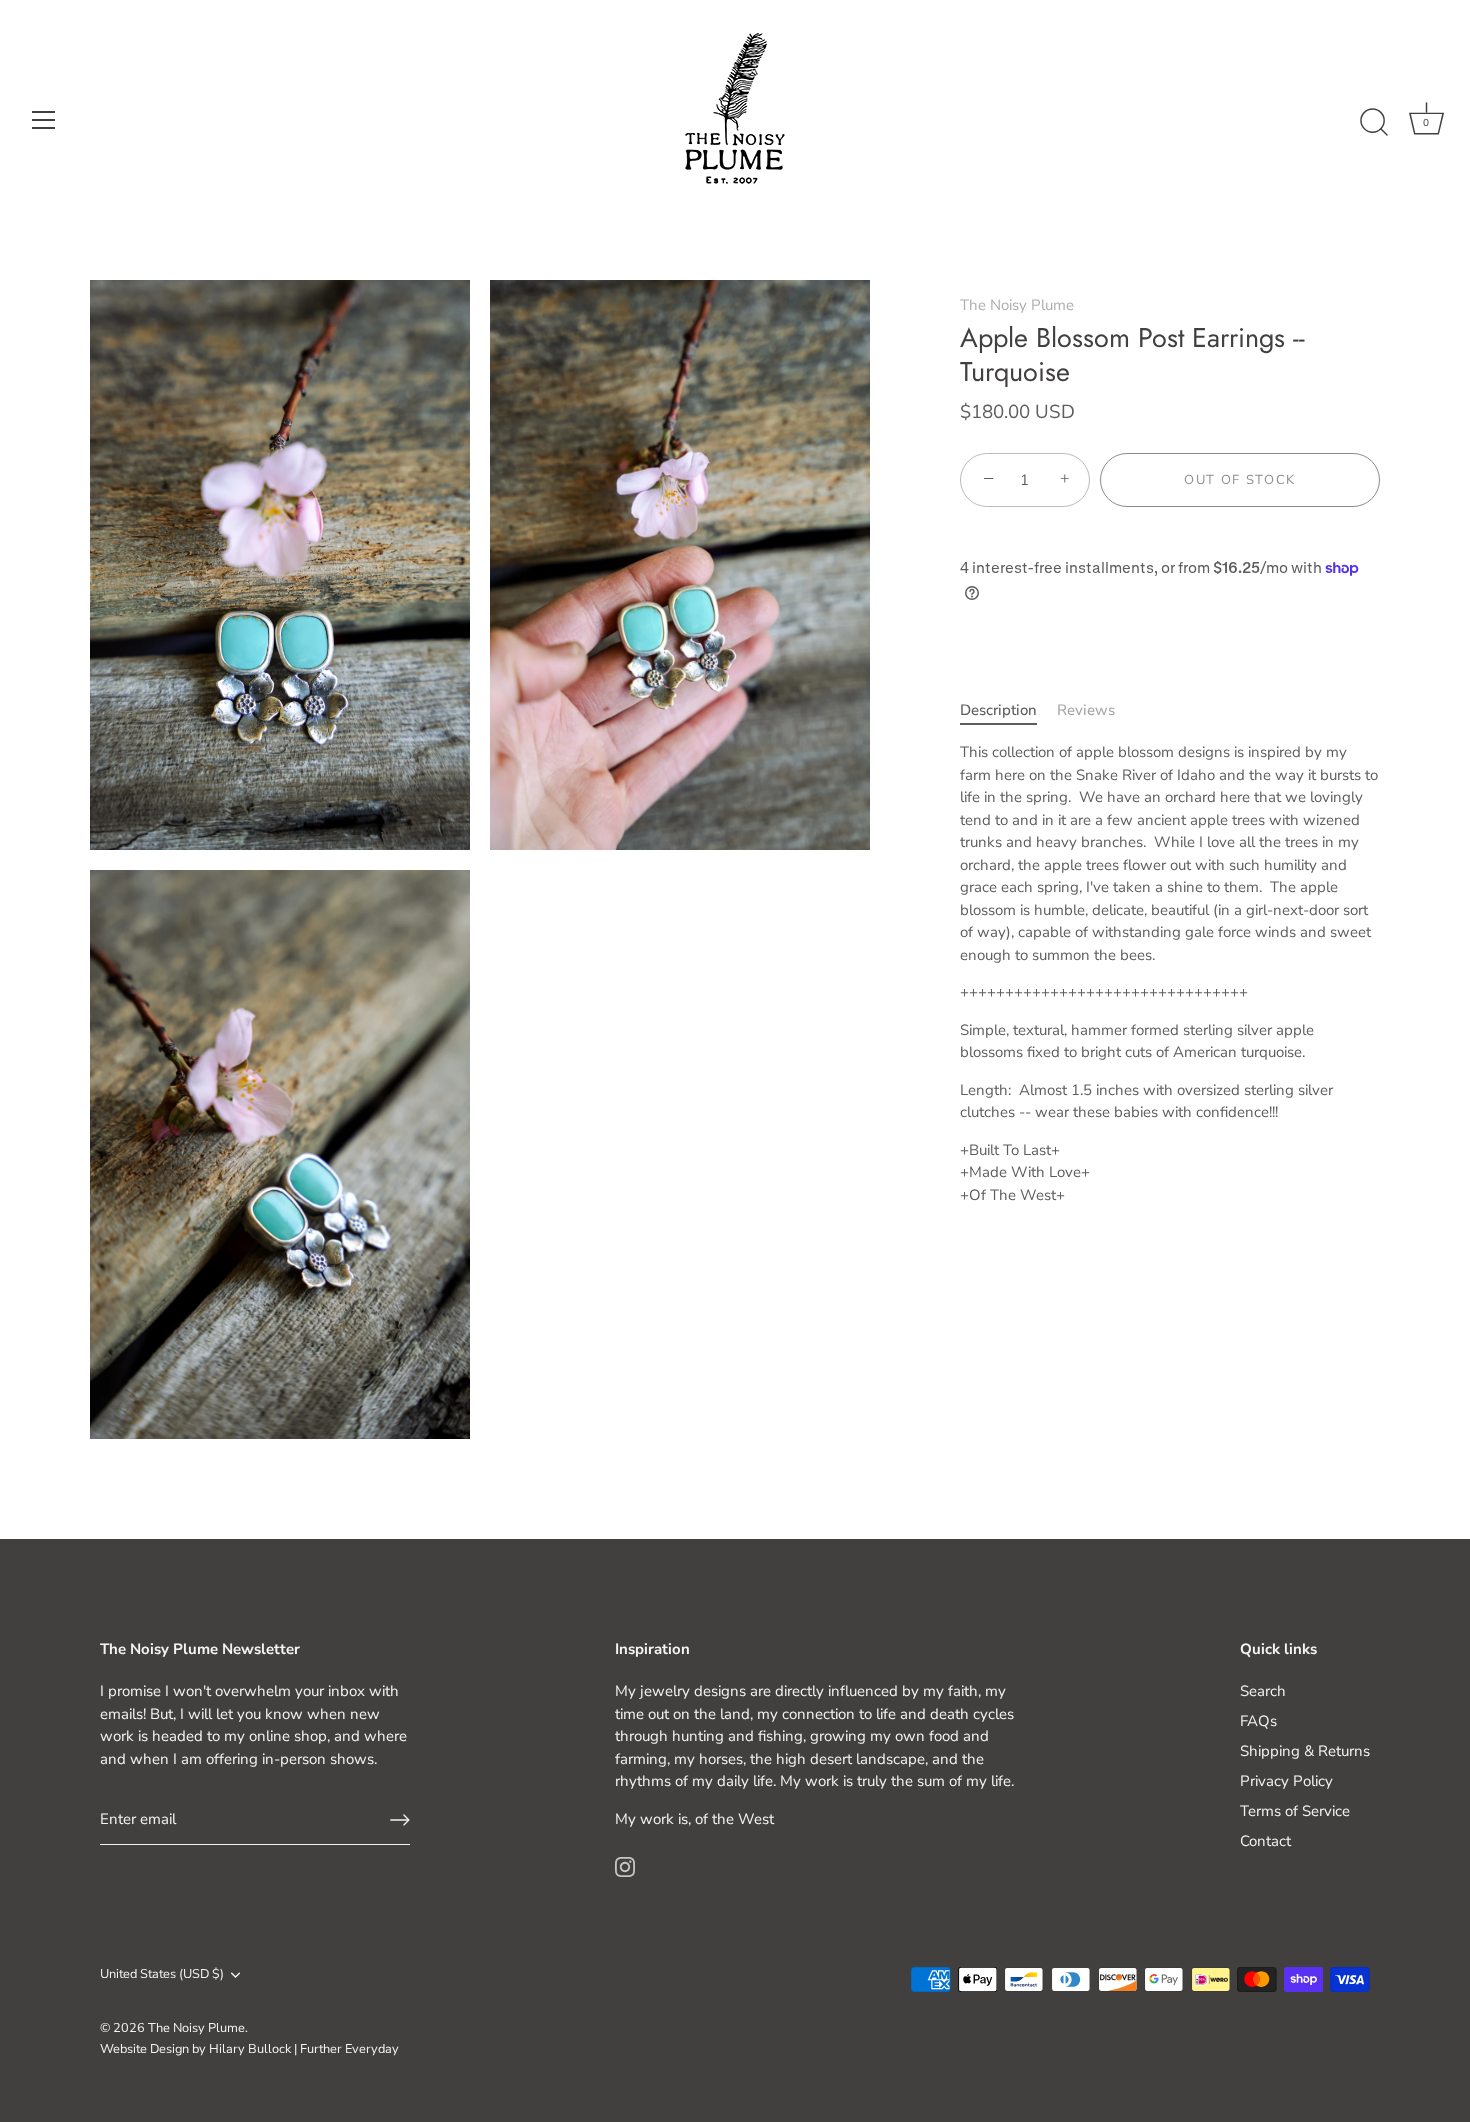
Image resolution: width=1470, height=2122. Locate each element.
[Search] (1374, 123)
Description (998, 710)
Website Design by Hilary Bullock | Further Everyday (249, 2049)
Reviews (1086, 710)
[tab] (1008, 710)
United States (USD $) (162, 1975)
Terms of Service (1295, 1811)
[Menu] (44, 120)
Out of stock (1240, 480)
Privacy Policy (1286, 1781)
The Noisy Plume (1017, 305)
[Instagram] (625, 1865)
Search (1263, 1691)
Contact (1265, 1841)
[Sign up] (400, 1820)
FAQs (1258, 1721)
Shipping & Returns (1305, 1751)
